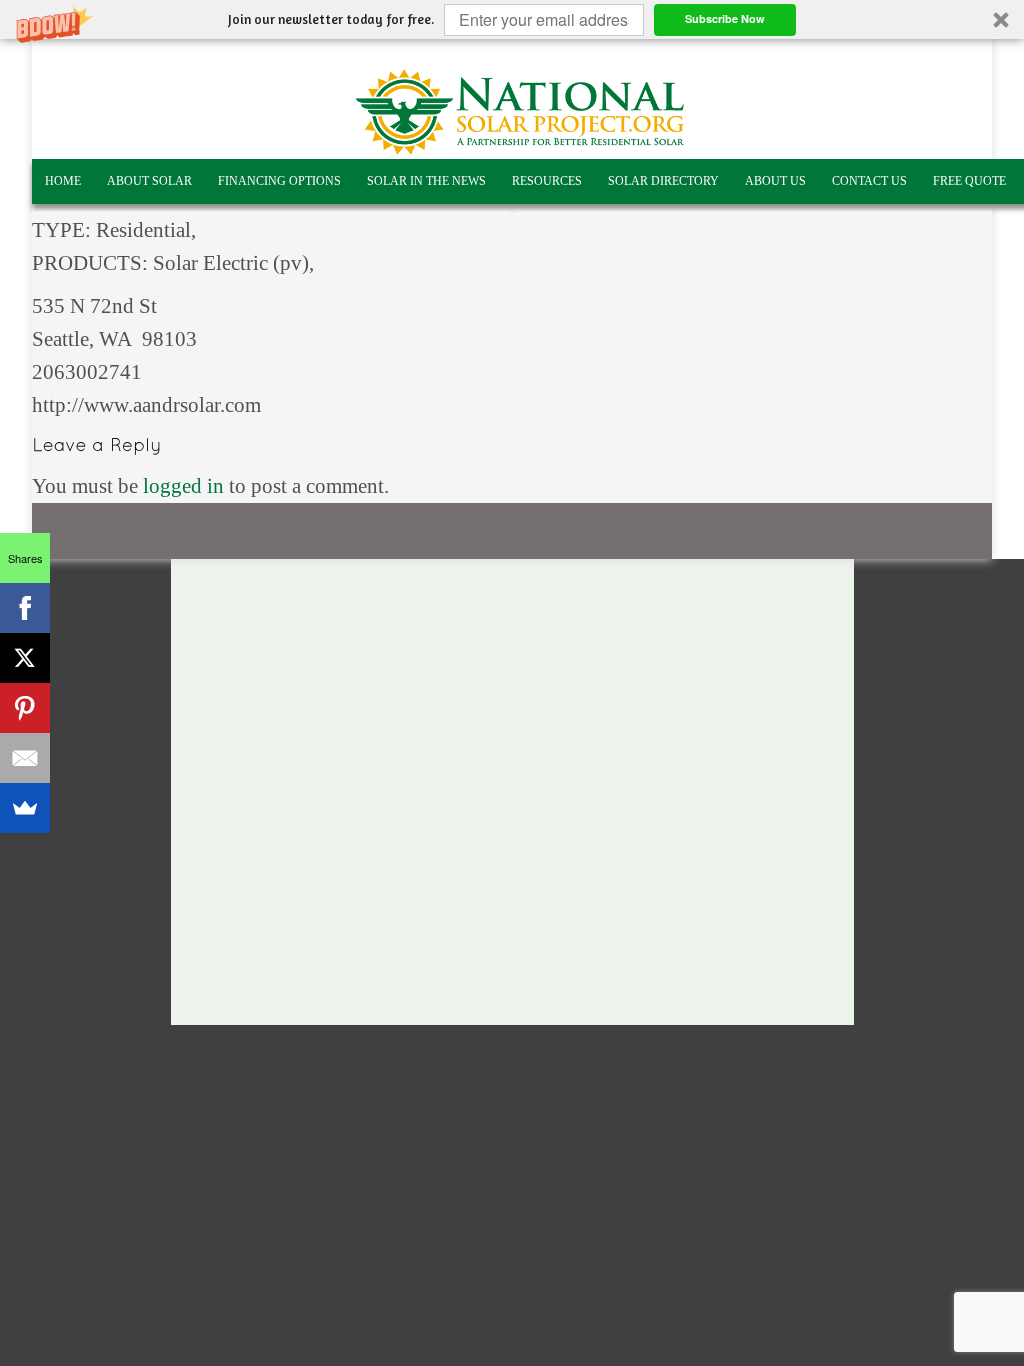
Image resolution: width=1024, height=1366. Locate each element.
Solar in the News (426, 181)
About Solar (149, 181)
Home (63, 181)
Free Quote (969, 181)
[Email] (25, 758)
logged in (183, 486)
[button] (512, 19)
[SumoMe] (25, 808)
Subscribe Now (725, 18)
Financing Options (279, 181)
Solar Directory (663, 181)
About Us (775, 181)
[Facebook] (25, 608)
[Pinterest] (25, 708)
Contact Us (869, 181)
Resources (547, 181)
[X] (25, 658)
